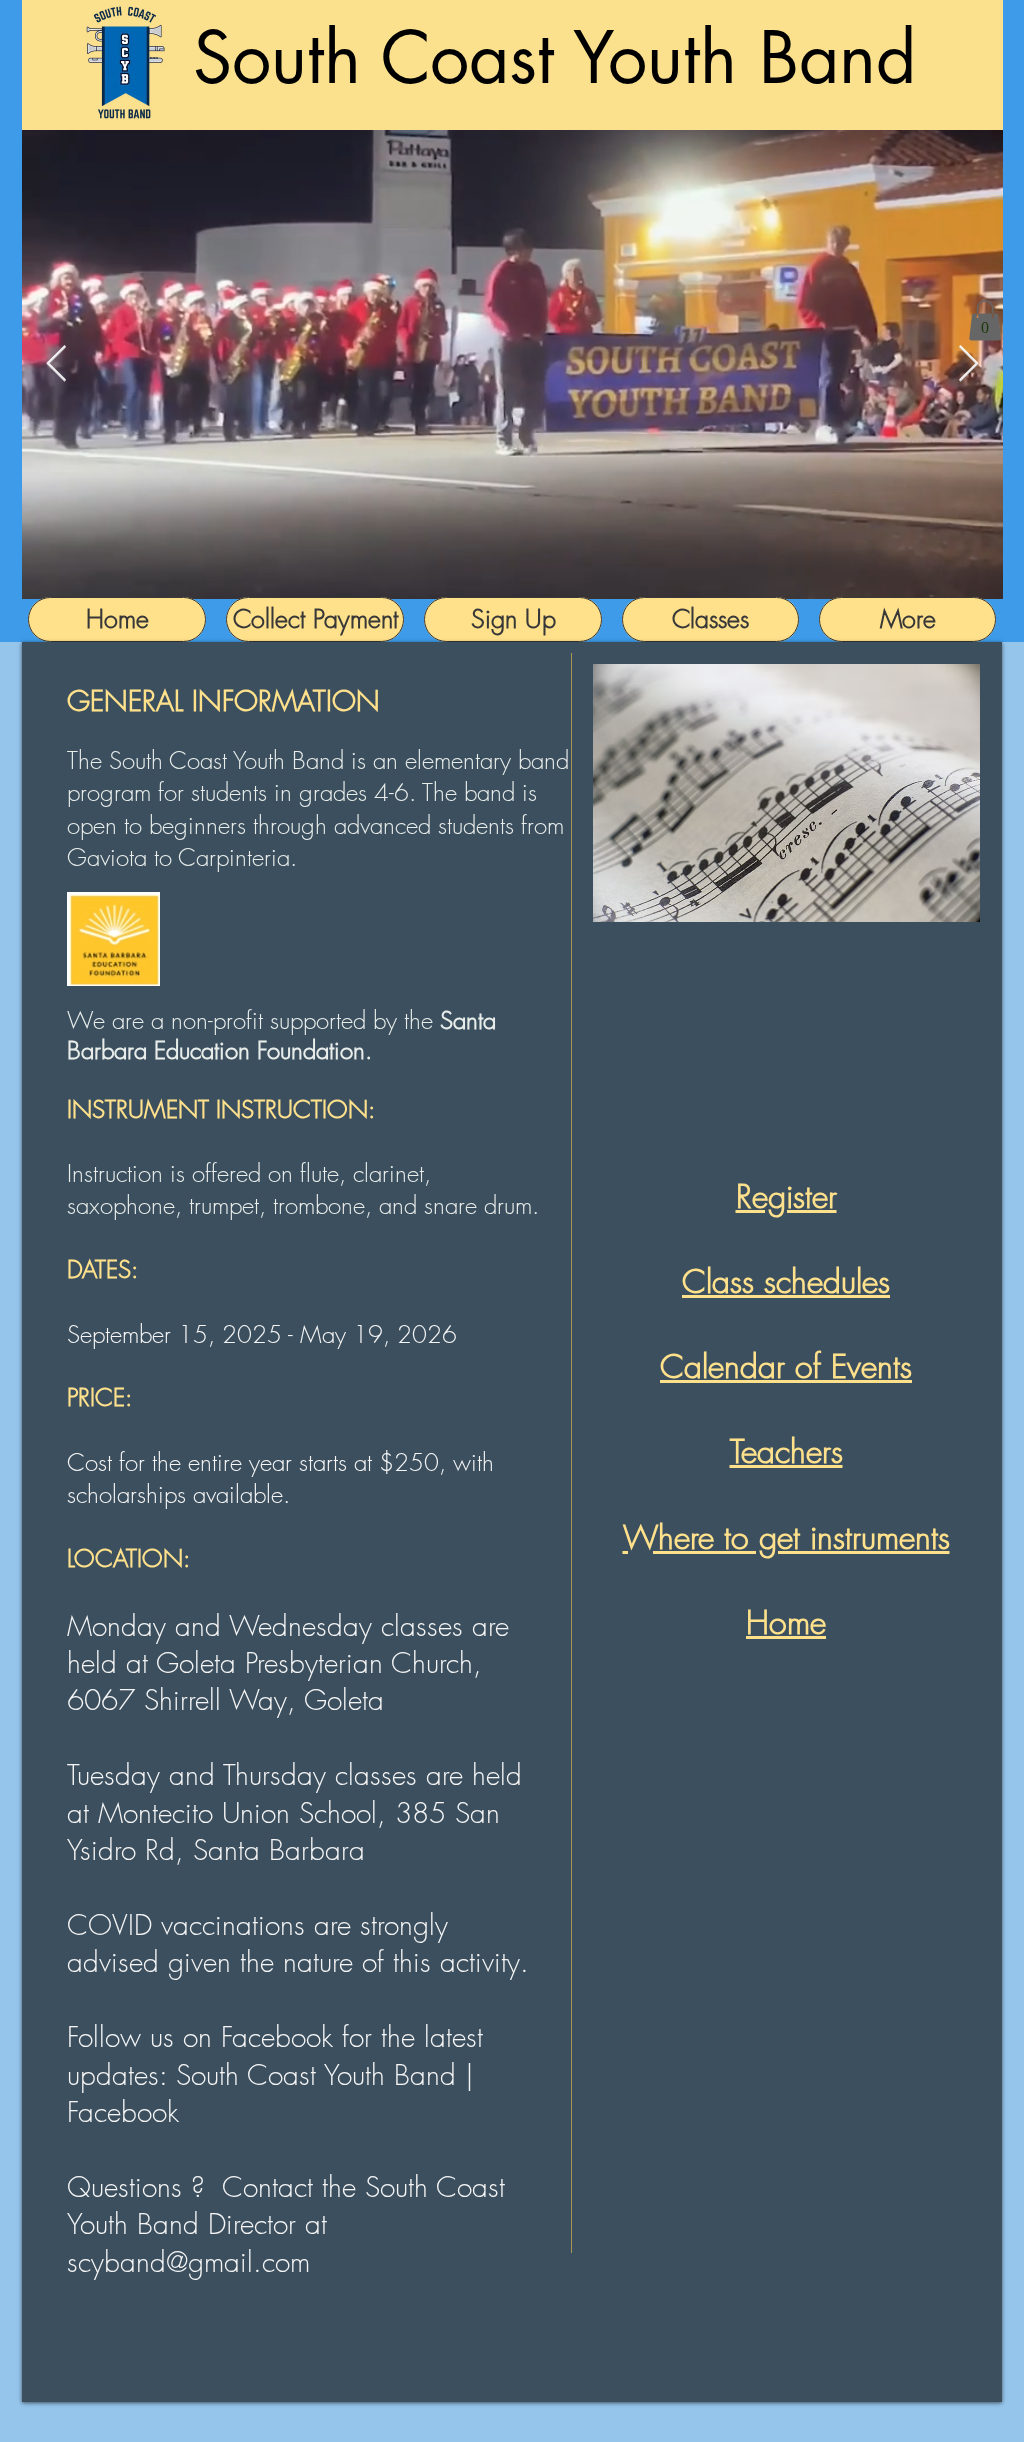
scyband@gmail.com (188, 2261)
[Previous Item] (56, 364)
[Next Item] (968, 364)
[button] (985, 320)
